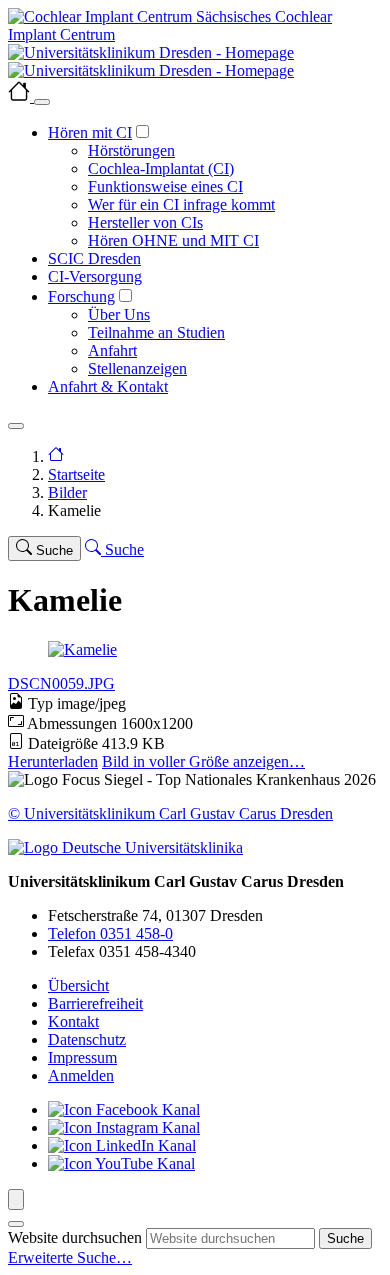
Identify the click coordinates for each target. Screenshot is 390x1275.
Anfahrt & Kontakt (108, 386)
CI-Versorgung (95, 276)
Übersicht (78, 985)
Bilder (67, 492)
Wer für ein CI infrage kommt (181, 204)
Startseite (76, 474)
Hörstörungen (131, 150)
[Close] (42, 102)
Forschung (81, 296)
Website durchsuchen (75, 1237)
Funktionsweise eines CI (165, 186)
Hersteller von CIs (145, 222)
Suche (345, 1238)
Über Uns (119, 314)
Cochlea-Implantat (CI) (161, 168)
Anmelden (81, 1075)
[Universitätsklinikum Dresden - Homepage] (195, 62)
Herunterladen (53, 761)
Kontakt (73, 1021)
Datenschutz (87, 1039)
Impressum (82, 1057)
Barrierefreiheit (95, 1003)
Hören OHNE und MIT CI (173, 240)
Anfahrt (112, 350)
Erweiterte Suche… (70, 1257)
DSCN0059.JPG (61, 683)
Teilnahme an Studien (156, 332)
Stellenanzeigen (137, 368)
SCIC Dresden (94, 258)
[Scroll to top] (16, 1199)
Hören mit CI (90, 132)
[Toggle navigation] (16, 426)
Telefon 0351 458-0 (110, 933)
